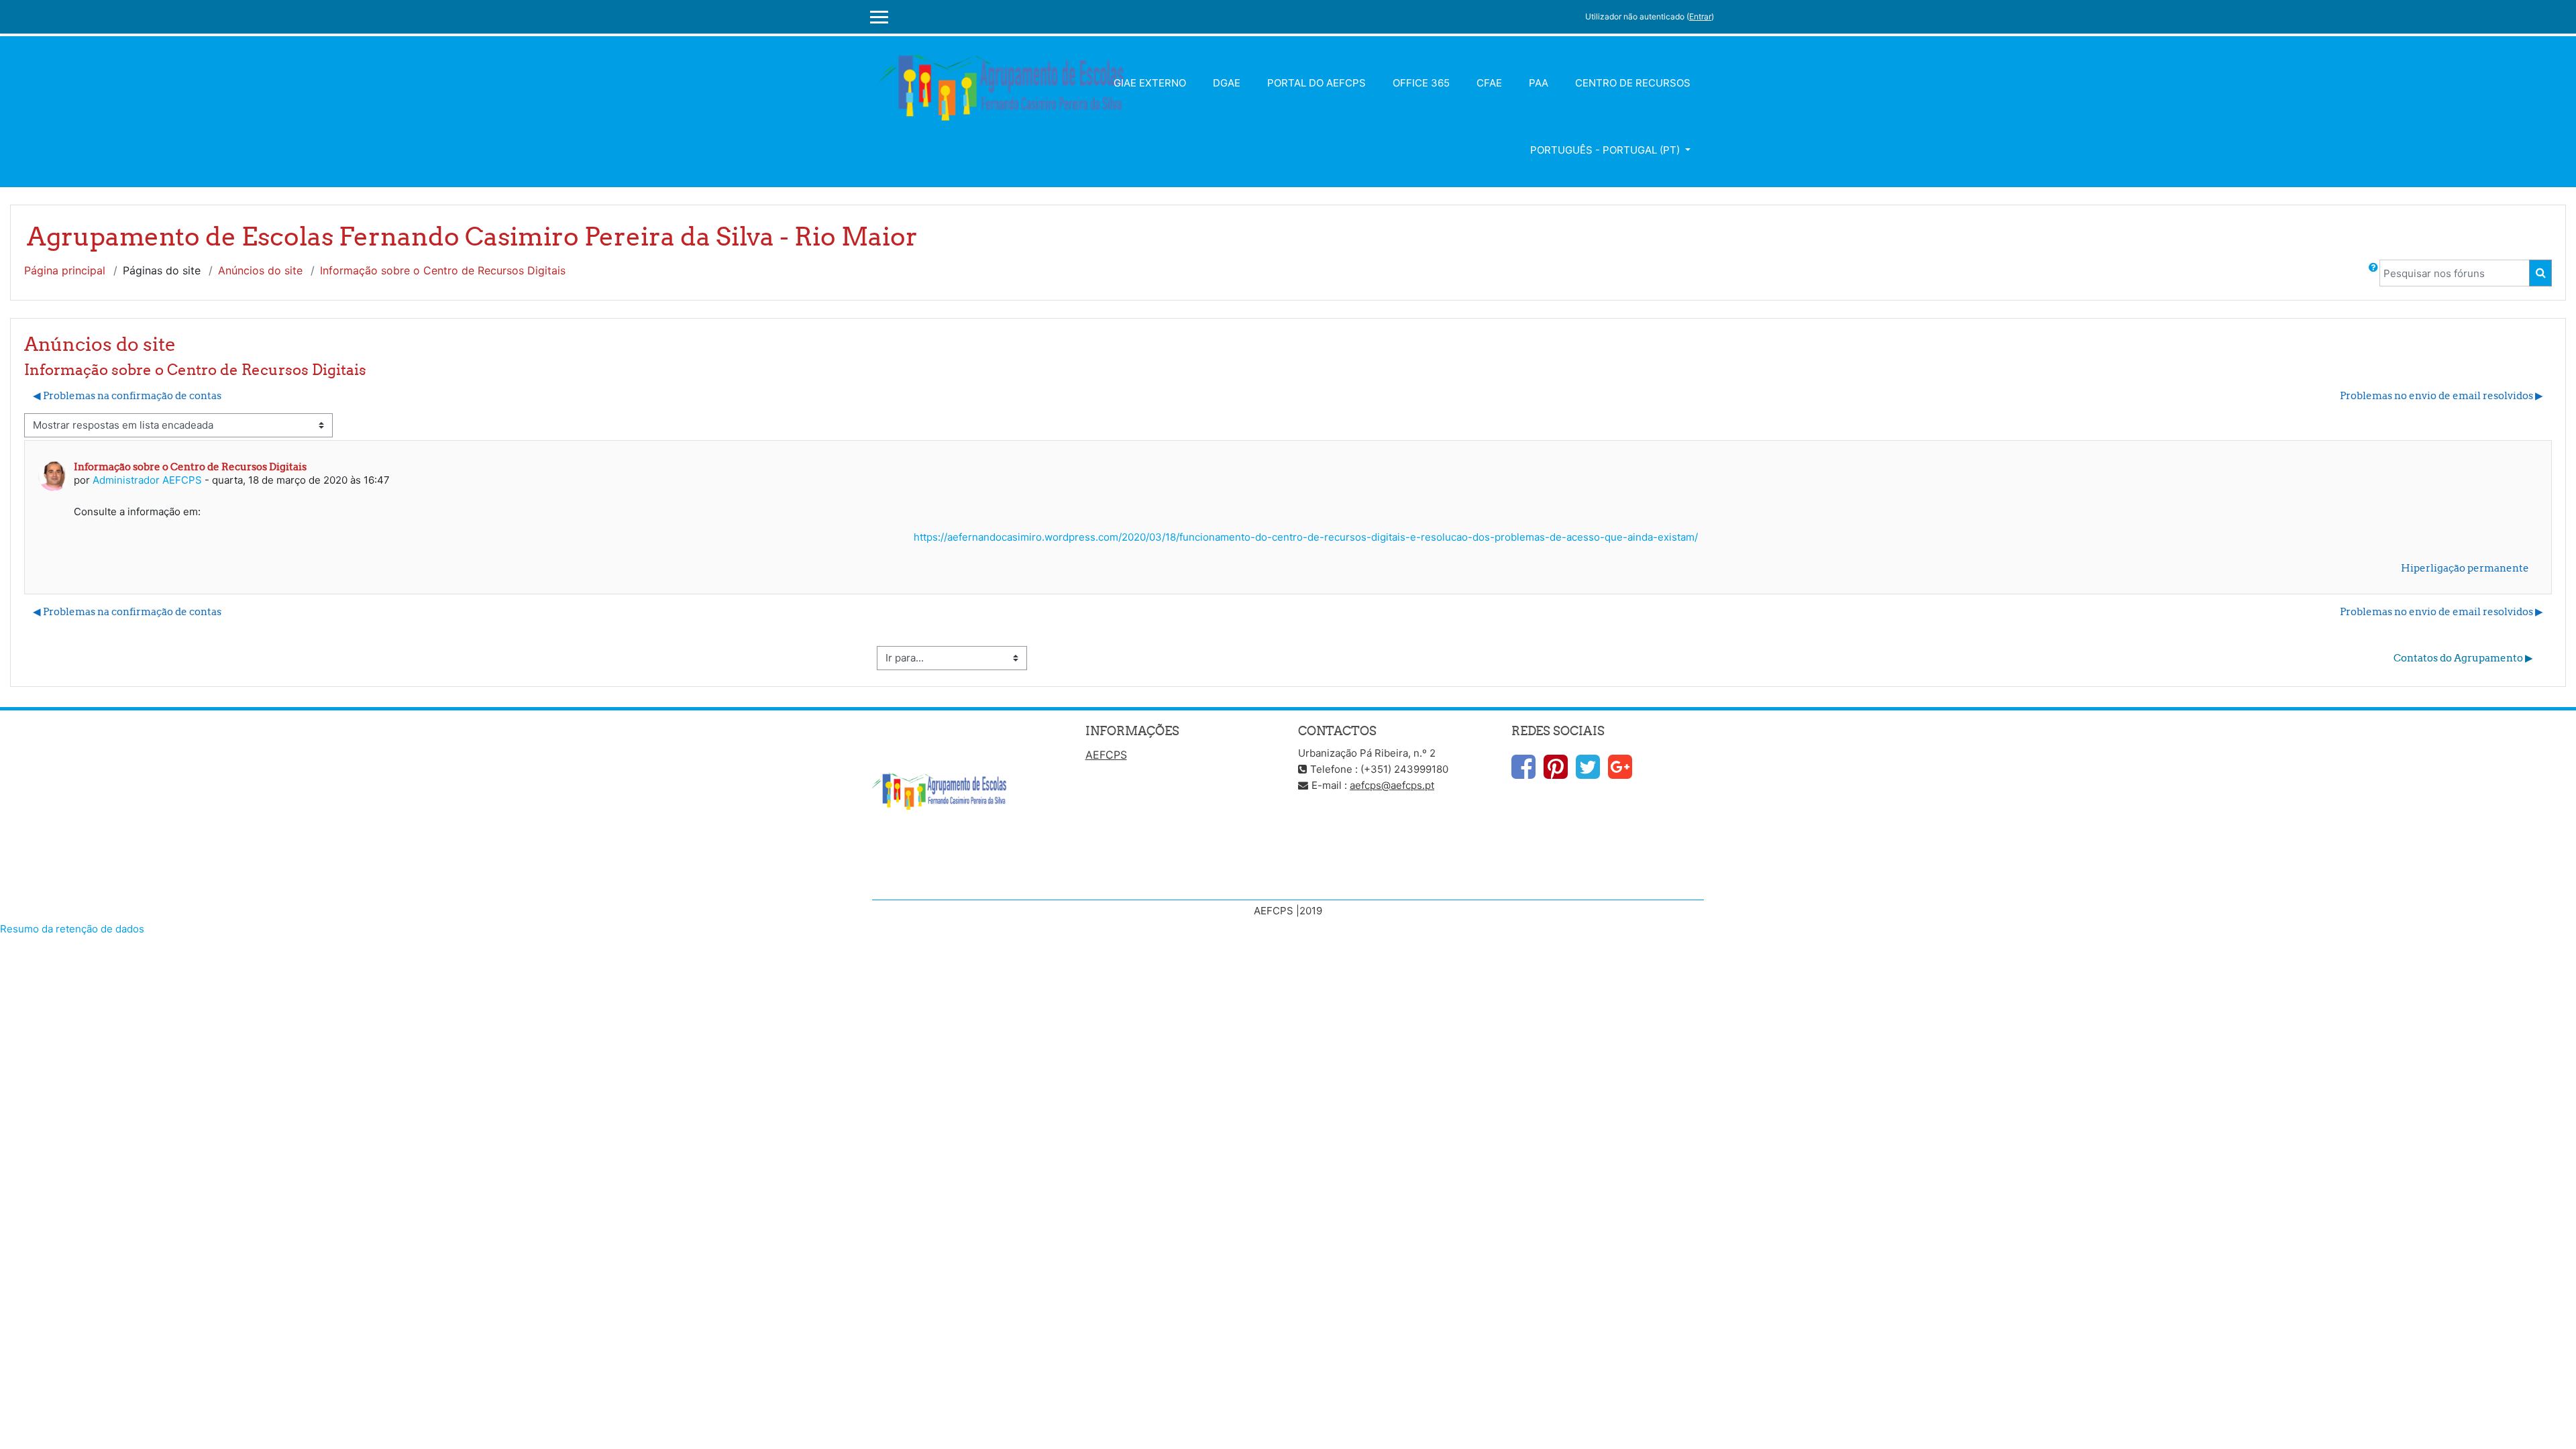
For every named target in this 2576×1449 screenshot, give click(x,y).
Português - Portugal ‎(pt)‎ (1606, 150)
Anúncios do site (260, 270)
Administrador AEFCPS (147, 480)
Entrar (1700, 16)
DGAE (1227, 83)
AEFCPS (1106, 755)
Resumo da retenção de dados (72, 929)
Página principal (65, 270)
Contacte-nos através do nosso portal (962, 878)
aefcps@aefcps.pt (1392, 785)
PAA (1539, 83)
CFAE (1489, 83)
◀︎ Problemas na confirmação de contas (127, 395)
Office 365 (1421, 83)
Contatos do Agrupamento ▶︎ (2463, 658)
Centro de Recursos (1633, 83)
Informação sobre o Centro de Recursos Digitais (443, 270)
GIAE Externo (1150, 83)
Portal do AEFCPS (1317, 83)
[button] (2373, 273)
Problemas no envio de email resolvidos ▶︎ (2441, 395)
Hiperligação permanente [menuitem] (2465, 568)
